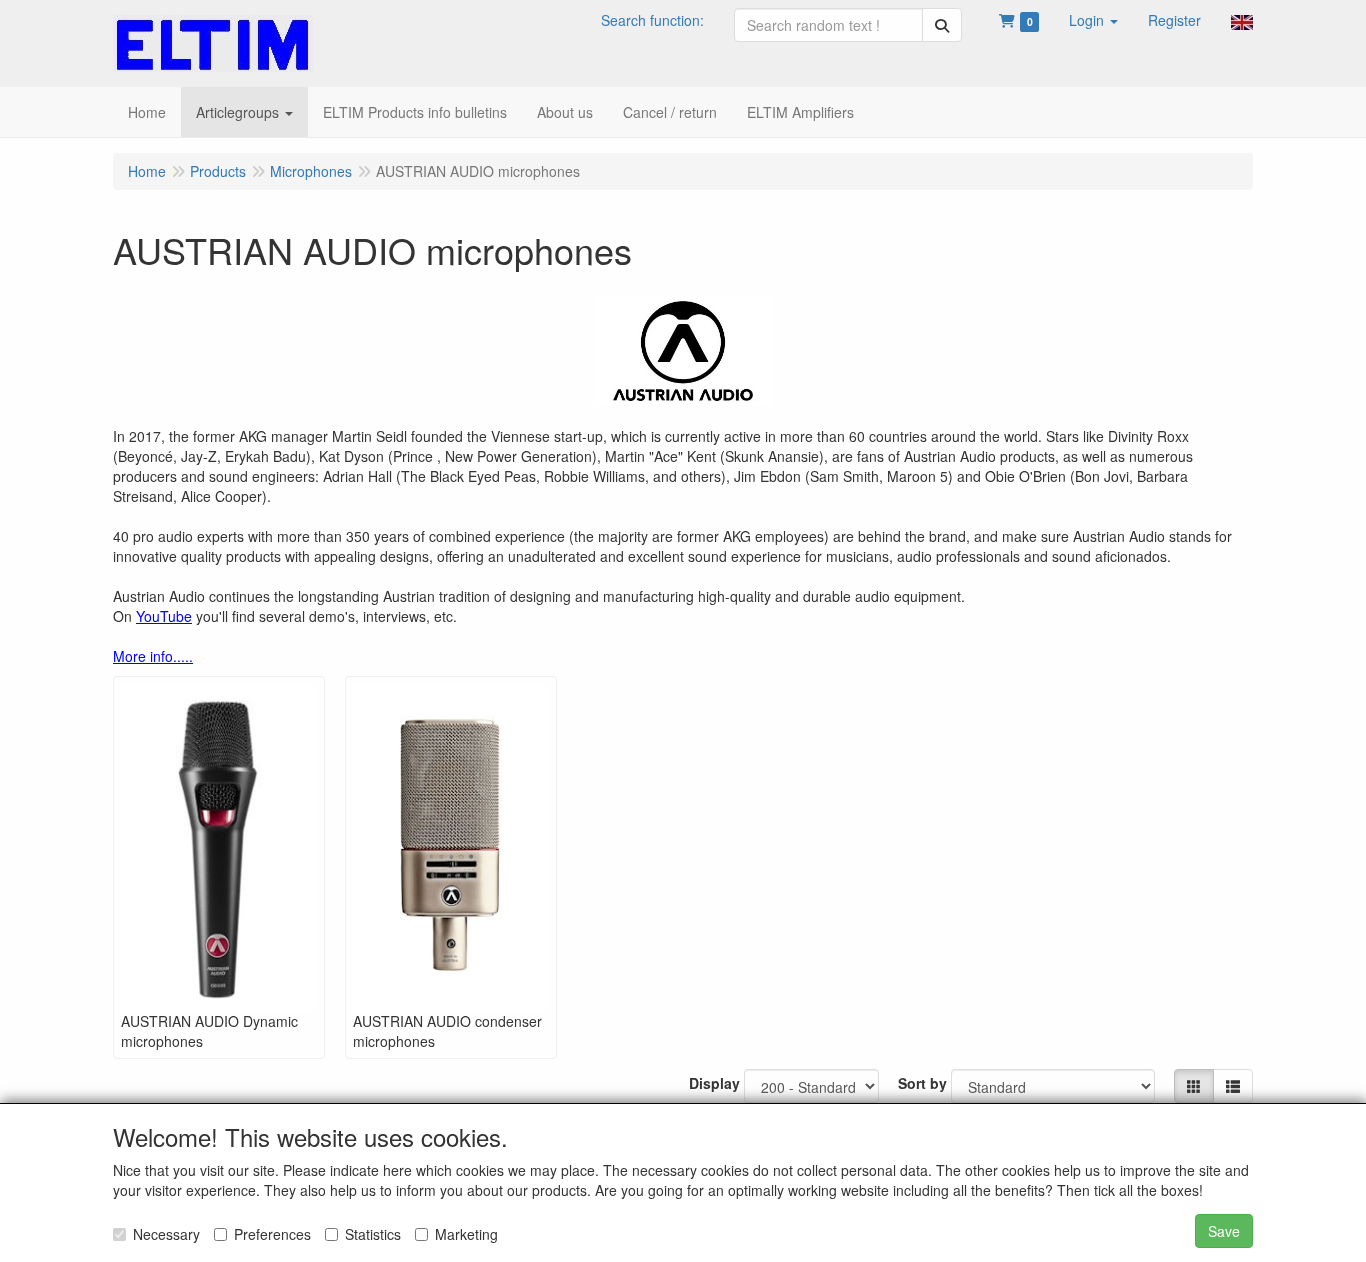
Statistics (373, 1234)
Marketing (466, 1234)
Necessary (166, 1234)
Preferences (272, 1234)
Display (714, 1083)
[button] (1093, 20)
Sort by (922, 1083)
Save (1224, 1231)
